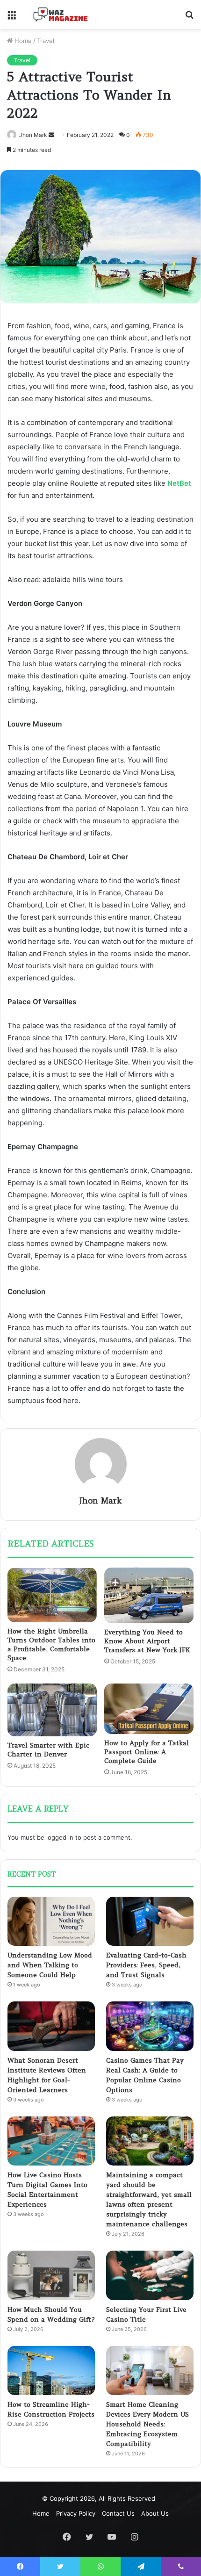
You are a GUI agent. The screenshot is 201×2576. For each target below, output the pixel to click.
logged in (60, 1837)
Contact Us (118, 2513)
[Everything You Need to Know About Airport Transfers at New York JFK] (149, 1595)
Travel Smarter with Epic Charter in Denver (48, 1750)
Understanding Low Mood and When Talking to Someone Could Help (50, 1965)
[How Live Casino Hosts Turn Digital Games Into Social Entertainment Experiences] (51, 2141)
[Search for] (189, 18)
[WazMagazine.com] (61, 14)
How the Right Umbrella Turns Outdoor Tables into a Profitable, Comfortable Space (51, 1644)
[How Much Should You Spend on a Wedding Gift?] (51, 2275)
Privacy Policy (76, 2513)
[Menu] (12, 18)
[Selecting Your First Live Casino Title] (150, 2275)
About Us (155, 2513)
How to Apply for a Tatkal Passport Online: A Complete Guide (147, 1752)
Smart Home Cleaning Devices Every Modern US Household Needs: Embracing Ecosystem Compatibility (147, 2424)
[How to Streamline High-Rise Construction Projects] (51, 2371)
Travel (46, 41)
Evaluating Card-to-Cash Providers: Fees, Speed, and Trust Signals (146, 1965)
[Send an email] (51, 135)
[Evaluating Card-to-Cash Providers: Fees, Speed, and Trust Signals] (150, 1921)
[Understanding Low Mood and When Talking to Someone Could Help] (51, 1921)
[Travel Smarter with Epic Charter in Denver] (52, 1710)
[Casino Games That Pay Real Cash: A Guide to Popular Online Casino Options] (150, 2026)
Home (22, 41)
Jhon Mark (33, 135)
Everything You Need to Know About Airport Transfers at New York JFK (147, 1641)
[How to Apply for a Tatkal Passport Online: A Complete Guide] (149, 1709)
